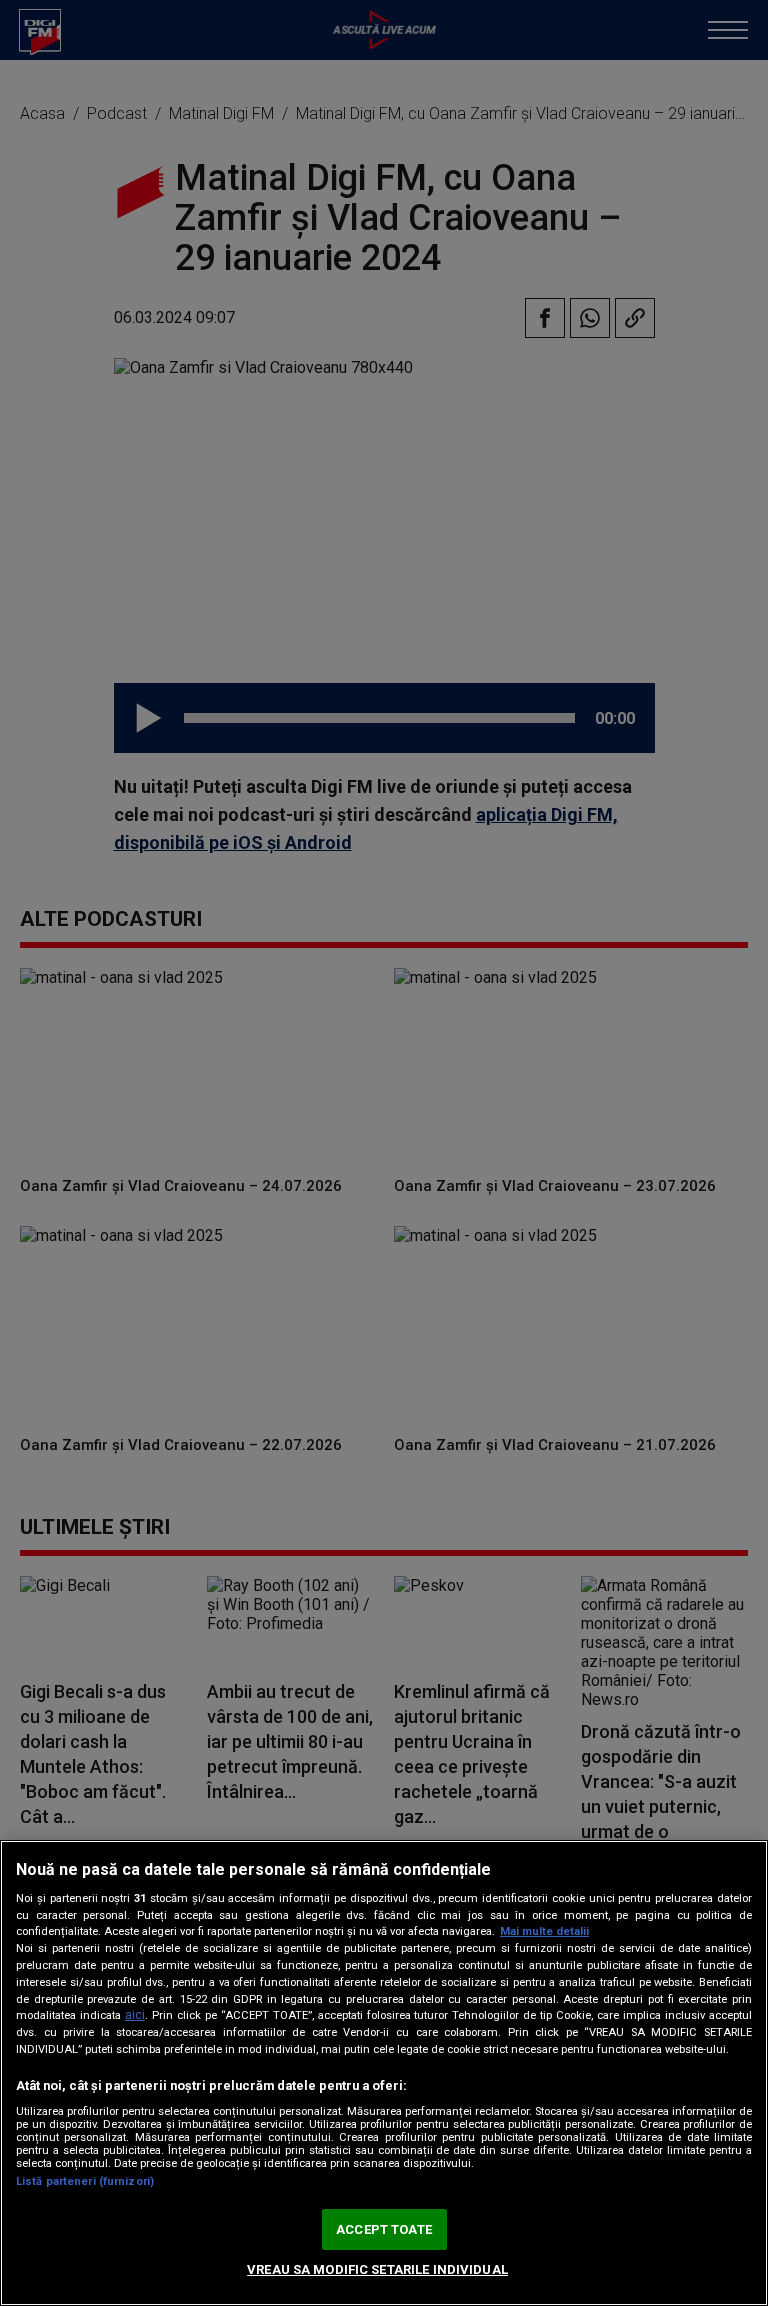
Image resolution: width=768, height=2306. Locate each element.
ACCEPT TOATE (384, 2229)
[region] (384, 2073)
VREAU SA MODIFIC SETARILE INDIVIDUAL (377, 2269)
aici (135, 2015)
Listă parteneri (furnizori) (85, 2181)
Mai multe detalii (544, 1931)
